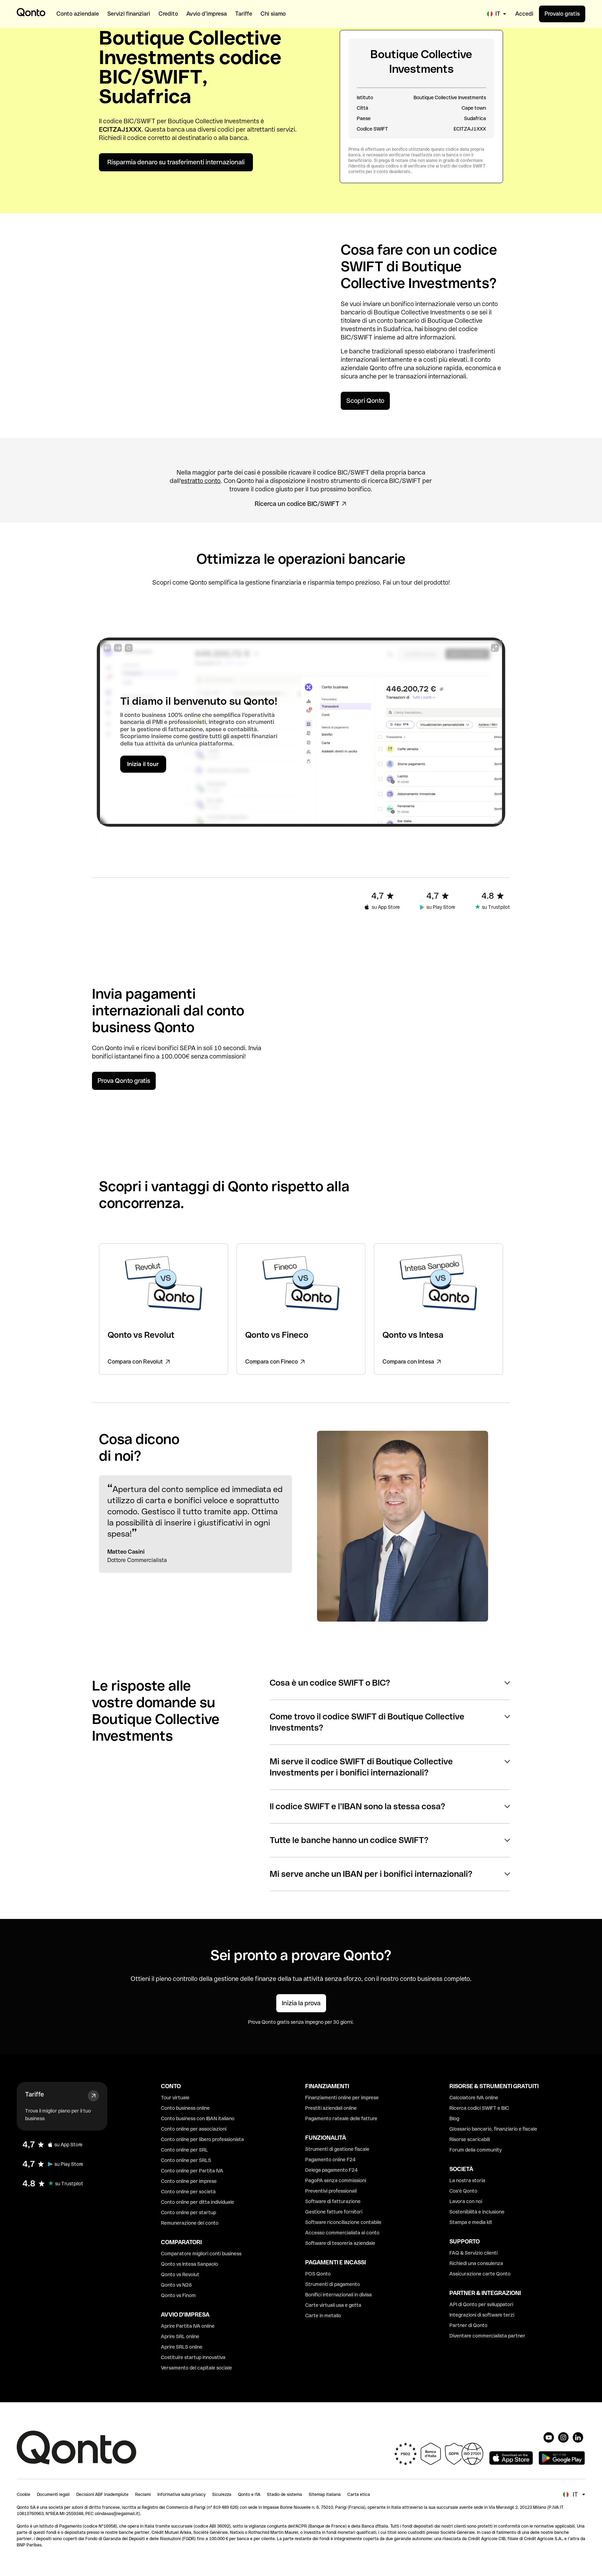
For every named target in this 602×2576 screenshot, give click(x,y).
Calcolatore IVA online (474, 2098)
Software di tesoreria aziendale (340, 2243)
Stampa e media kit (471, 2222)
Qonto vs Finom (178, 2295)
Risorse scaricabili (470, 2139)
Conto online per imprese (189, 2181)
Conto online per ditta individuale (198, 2202)
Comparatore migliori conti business (201, 2254)
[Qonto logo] (31, 12)
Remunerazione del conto (190, 2223)
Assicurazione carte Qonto (480, 2274)
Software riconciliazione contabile (343, 2222)
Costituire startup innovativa (193, 2357)
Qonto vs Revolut (180, 2274)
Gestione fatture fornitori (334, 2212)
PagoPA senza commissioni (336, 2180)
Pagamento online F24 (330, 2160)
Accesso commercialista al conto (342, 2233)
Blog (454, 2118)
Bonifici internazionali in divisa (338, 2295)
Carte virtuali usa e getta (333, 2305)
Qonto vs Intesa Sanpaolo (190, 2264)
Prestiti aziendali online (331, 2108)
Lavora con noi (466, 2201)
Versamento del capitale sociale (196, 2368)
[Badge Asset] (549, 2437)
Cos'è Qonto (463, 2191)
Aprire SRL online (180, 2336)
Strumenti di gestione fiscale (337, 2149)
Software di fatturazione (333, 2201)
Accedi (524, 14)
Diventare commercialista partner (487, 2336)
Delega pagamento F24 (331, 2170)
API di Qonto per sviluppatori (481, 2304)
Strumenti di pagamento (333, 2284)
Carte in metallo (323, 2316)
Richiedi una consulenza (476, 2263)
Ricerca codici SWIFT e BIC (479, 2108)
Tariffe (34, 2094)
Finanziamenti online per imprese (342, 2098)
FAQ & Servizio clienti (473, 2253)
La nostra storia (467, 2180)
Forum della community (476, 2150)
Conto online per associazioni (194, 2129)
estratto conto (201, 481)
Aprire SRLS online (182, 2347)
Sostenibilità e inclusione (477, 2212)
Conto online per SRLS (186, 2160)
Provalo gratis (562, 14)
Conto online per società (188, 2192)
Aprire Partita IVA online (188, 2326)
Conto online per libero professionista (202, 2139)
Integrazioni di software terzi (482, 2315)
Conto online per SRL (184, 2150)
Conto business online (185, 2108)
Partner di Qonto (468, 2325)
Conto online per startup (188, 2212)
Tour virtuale (175, 2098)
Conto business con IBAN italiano (198, 2118)
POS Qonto (318, 2274)
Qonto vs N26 (176, 2285)
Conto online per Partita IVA (192, 2171)
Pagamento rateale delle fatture (341, 2118)
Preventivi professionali (331, 2191)
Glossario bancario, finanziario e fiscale (493, 2129)
